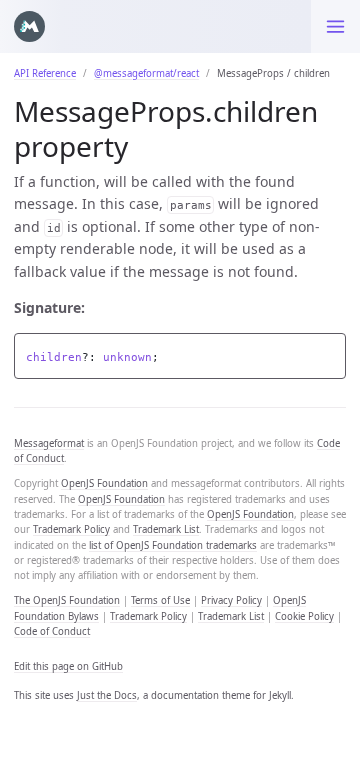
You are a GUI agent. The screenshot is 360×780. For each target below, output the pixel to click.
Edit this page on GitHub (68, 666)
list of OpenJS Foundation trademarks (173, 545)
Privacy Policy (231, 600)
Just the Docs (107, 695)
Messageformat (49, 443)
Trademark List (166, 529)
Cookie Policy (304, 616)
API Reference (45, 73)
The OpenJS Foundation (67, 600)
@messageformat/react (146, 73)
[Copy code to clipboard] (331, 351)
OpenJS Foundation (104, 483)
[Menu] (335, 26)
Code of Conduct (52, 631)
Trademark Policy (71, 529)
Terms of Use (160, 600)
